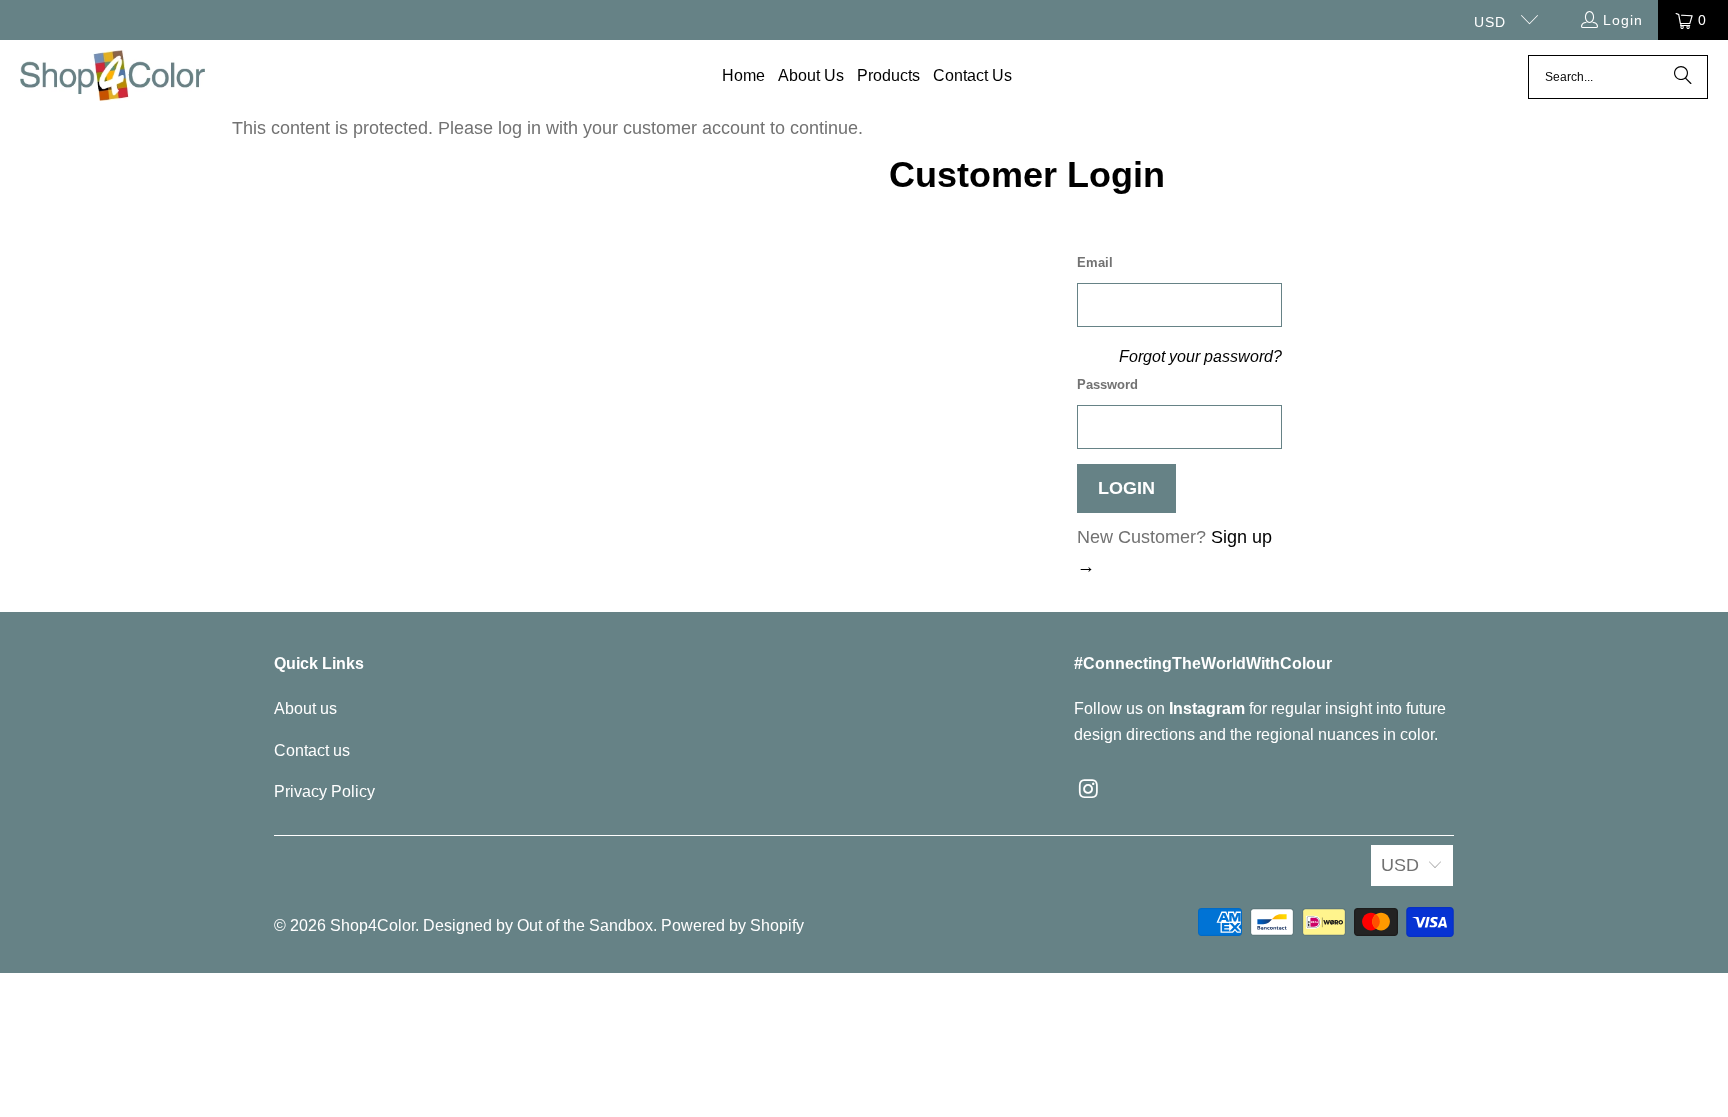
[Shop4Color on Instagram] (1089, 790)
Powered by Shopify (732, 925)
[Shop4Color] (112, 77)
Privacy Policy (324, 791)
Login (1623, 20)
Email (1095, 262)
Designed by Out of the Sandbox (538, 925)
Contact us (312, 750)
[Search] (1683, 77)
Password (1107, 384)
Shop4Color (372, 925)
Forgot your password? (1200, 356)
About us (305, 708)
